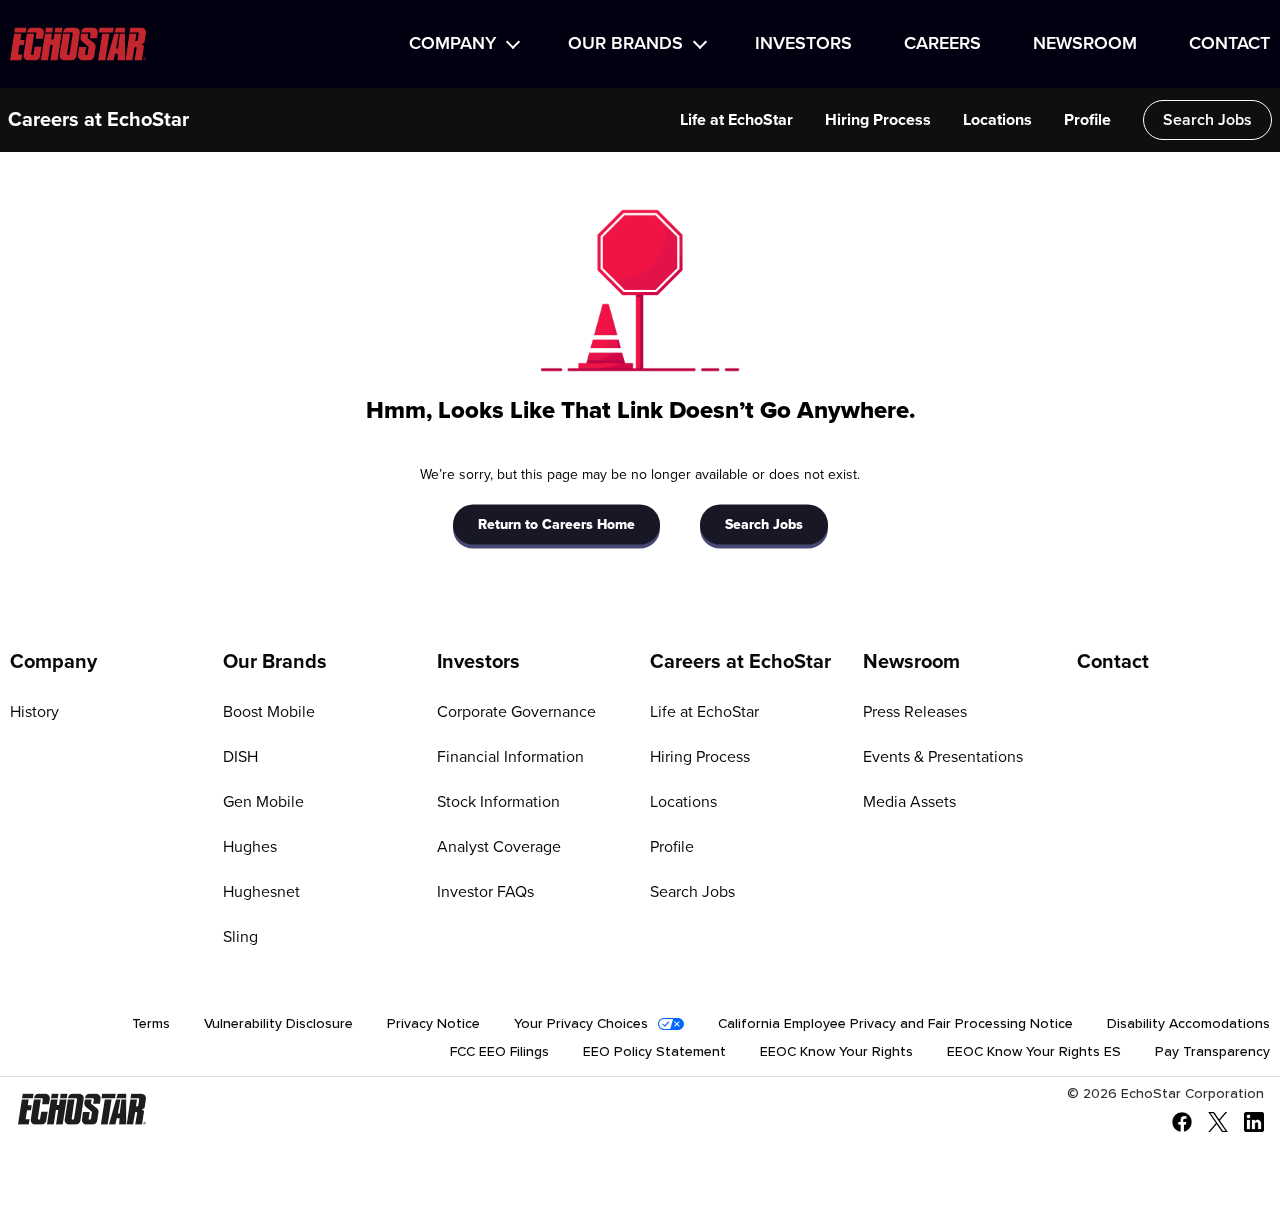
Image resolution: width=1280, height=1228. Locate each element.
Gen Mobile (263, 802)
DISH (240, 757)
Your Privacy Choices (581, 1024)
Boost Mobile (269, 712)
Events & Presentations (943, 757)
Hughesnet (261, 892)
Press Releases (915, 712)
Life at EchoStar (736, 120)
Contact (1229, 44)
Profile (1087, 120)
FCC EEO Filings (499, 1052)
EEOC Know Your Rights (836, 1052)
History (34, 712)
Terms (151, 1024)
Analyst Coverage (499, 847)
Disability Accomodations (1188, 1024)
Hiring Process (878, 120)
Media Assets (909, 802)
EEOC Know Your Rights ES (1034, 1052)
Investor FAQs (485, 892)
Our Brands (625, 44)
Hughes (250, 847)
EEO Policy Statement (654, 1052)
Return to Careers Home (556, 524)
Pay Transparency (1212, 1052)
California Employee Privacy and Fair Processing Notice (895, 1024)
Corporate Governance (516, 712)
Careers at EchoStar (98, 120)
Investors (803, 44)
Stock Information (498, 802)
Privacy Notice (433, 1024)
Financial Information (510, 757)
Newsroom (1085, 44)
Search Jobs (1207, 120)
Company (452, 44)
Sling (240, 937)
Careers (942, 44)
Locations (997, 120)
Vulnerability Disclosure (278, 1024)
